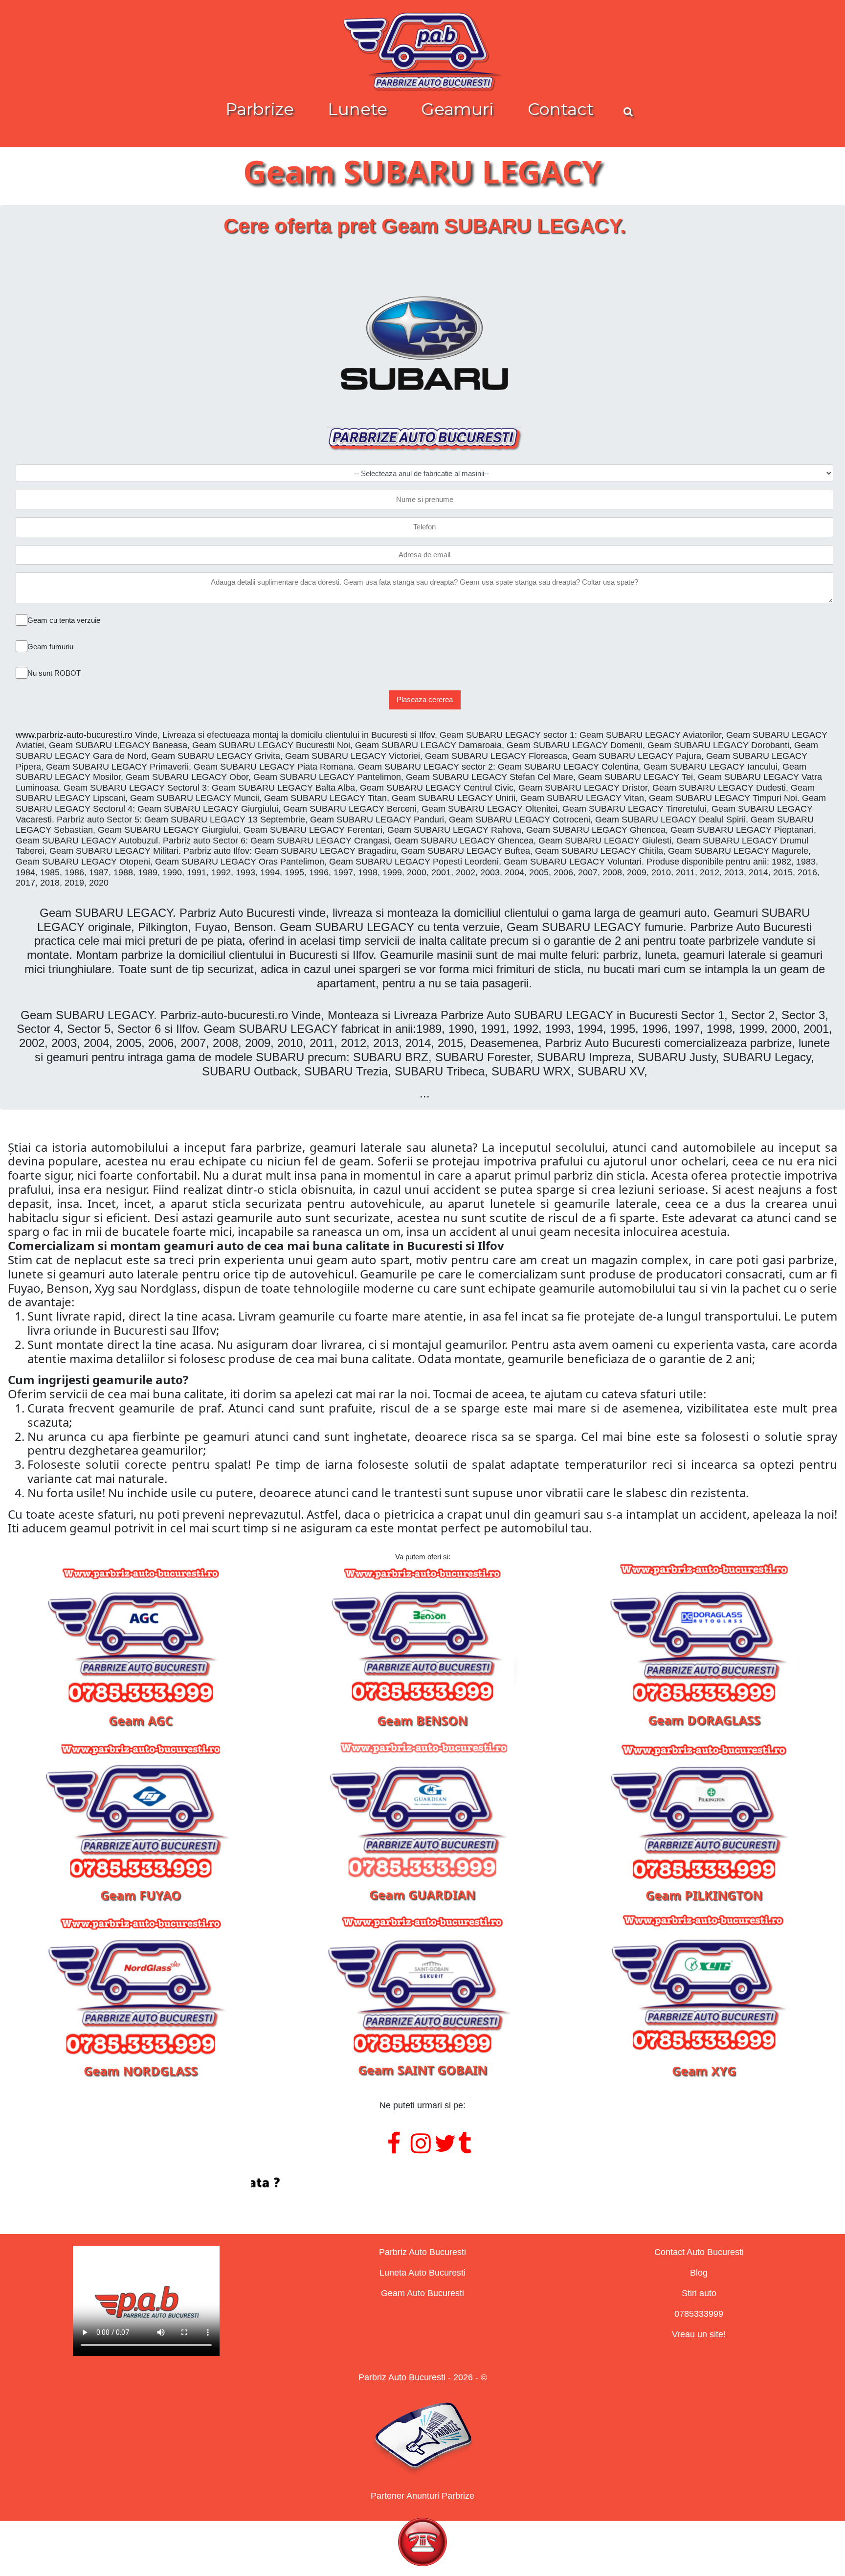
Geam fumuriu (50, 647)
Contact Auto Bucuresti (699, 2252)
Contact (561, 109)
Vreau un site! (699, 2334)
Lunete (357, 109)
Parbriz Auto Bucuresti (422, 2252)
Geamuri (457, 109)
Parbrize (260, 109)
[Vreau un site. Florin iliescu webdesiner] (422, 2183)
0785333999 (699, 2314)
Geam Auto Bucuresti (422, 2293)
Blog (699, 2273)
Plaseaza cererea (425, 699)
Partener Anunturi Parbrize (422, 2496)
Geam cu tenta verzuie (64, 620)
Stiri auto (699, 2293)
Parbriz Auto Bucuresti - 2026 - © (423, 2377)
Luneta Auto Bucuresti (422, 2273)
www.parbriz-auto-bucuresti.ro (74, 735)
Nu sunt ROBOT (54, 673)
